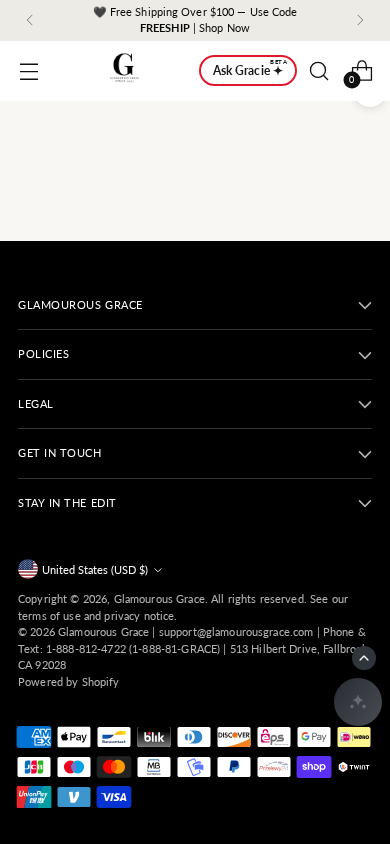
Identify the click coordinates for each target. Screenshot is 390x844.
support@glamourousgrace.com (236, 631)
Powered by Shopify (69, 681)
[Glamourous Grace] (124, 70)
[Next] (360, 20)
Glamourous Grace (159, 598)
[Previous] (30, 20)
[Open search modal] (318, 70)
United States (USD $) (95, 569)
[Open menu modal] (28, 70)
